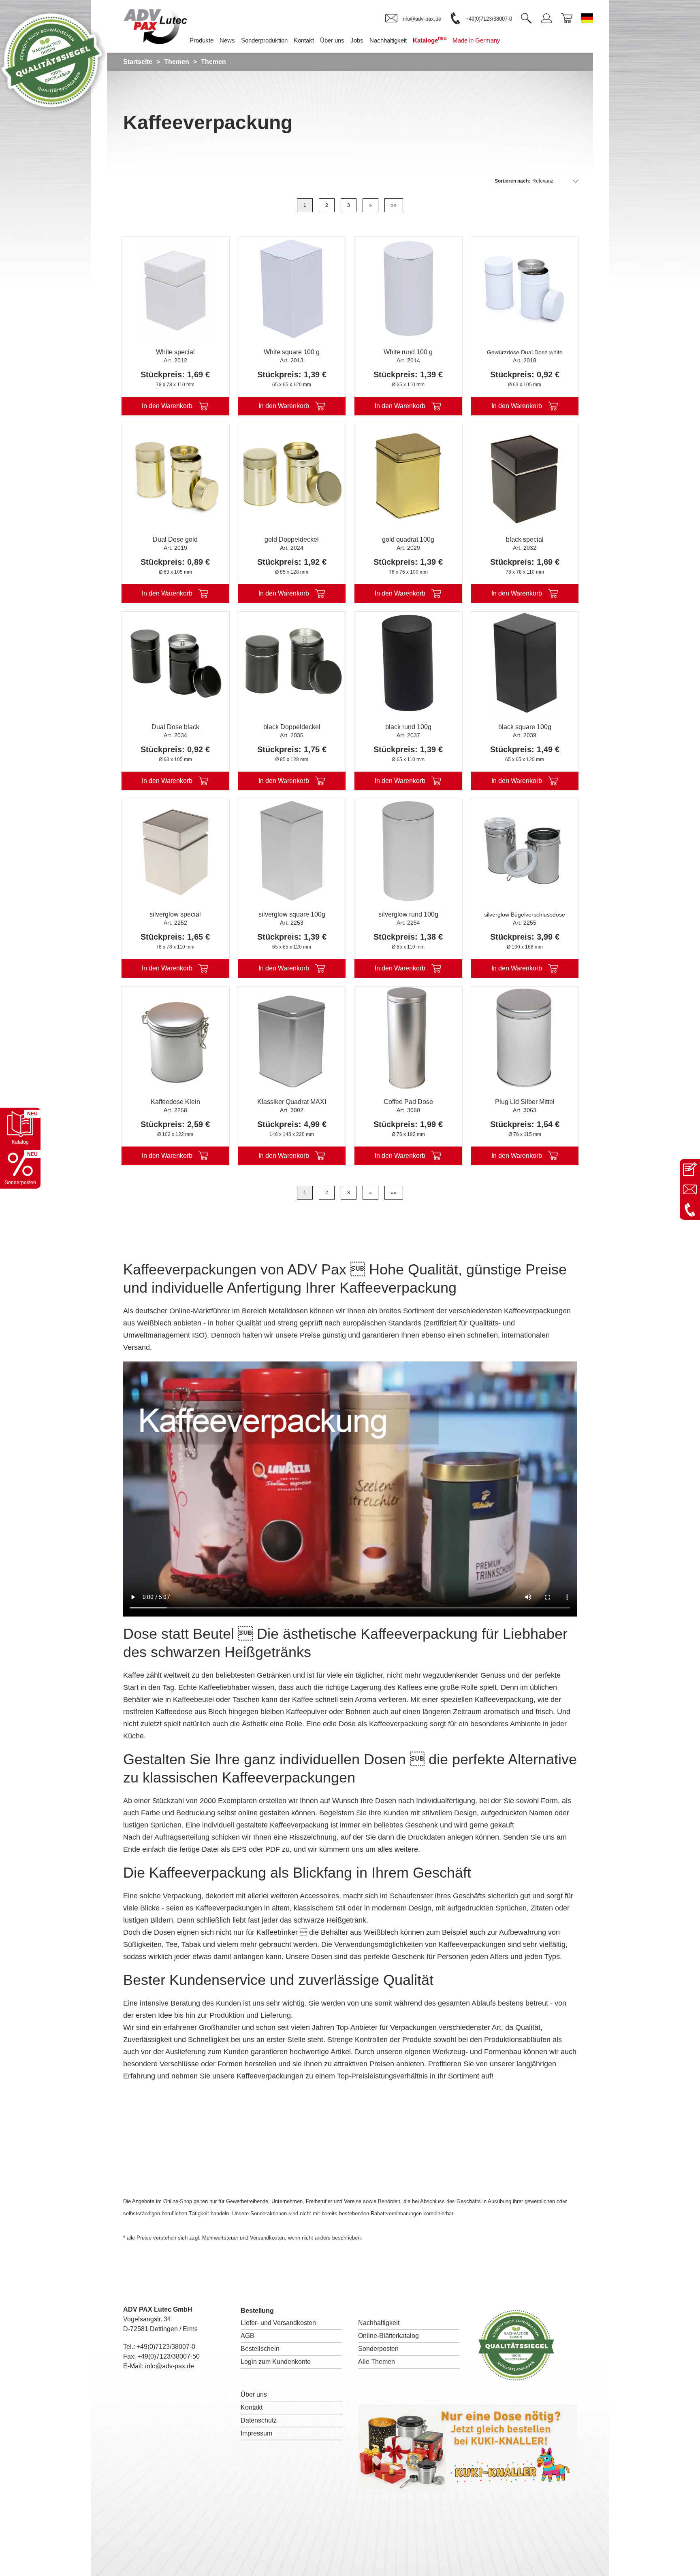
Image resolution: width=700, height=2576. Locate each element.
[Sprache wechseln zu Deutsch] (587, 18)
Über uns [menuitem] (332, 40)
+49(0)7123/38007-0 (166, 2347)
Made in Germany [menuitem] (476, 40)
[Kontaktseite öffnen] (690, 1169)
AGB (248, 2336)
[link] (413, 19)
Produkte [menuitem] (202, 40)
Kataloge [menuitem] (430, 39)
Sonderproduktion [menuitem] (264, 40)
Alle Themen (377, 2362)
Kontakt (252, 2407)
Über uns (254, 2394)
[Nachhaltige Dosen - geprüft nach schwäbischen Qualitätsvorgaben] (53, 111)
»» (394, 205)
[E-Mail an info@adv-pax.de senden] (690, 1189)
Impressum (256, 2433)
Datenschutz (259, 2420)
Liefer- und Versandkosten (278, 2323)
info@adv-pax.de (170, 2366)
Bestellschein (260, 2349)
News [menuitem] (227, 40)
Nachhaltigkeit (379, 2323)
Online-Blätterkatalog (388, 2336)
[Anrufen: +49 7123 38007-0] (690, 1210)
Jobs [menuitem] (357, 40)
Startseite (138, 62)
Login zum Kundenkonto (276, 2362)
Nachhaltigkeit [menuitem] (388, 40)
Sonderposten (378, 2349)
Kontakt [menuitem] (304, 40)
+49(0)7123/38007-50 (169, 2356)
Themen (177, 62)
